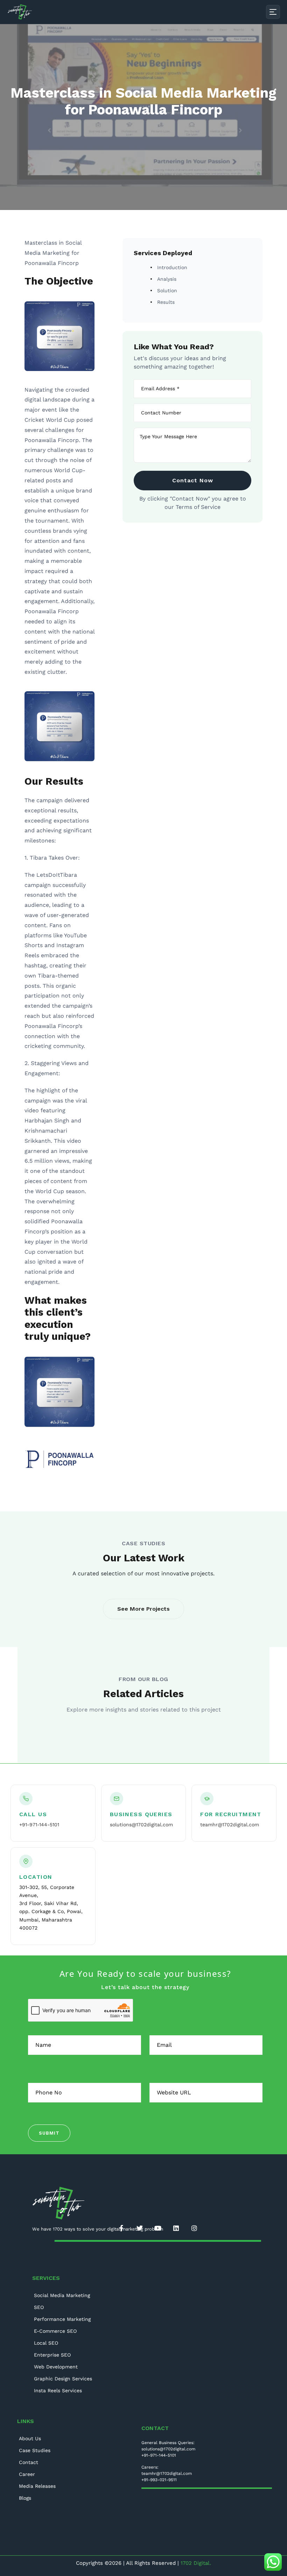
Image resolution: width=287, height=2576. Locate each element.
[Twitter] (140, 2228)
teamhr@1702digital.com (230, 1825)
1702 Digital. (196, 2563)
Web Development (56, 2367)
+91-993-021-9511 (159, 2480)
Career (27, 2474)
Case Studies (35, 2450)
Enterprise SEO (52, 2355)
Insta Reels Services (58, 2390)
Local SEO (46, 2343)
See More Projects (143, 1609)
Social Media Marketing (62, 2295)
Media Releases (37, 2486)
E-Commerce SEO (55, 2331)
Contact (29, 2462)
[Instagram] (194, 2228)
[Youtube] (158, 2228)
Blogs (25, 2498)
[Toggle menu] (273, 12)
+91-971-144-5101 (39, 1825)
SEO (39, 2307)
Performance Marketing (62, 2319)
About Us (30, 2438)
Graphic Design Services (63, 2379)
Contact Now (193, 480)
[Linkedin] (176, 2228)
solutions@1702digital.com (141, 1825)
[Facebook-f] (121, 2228)
